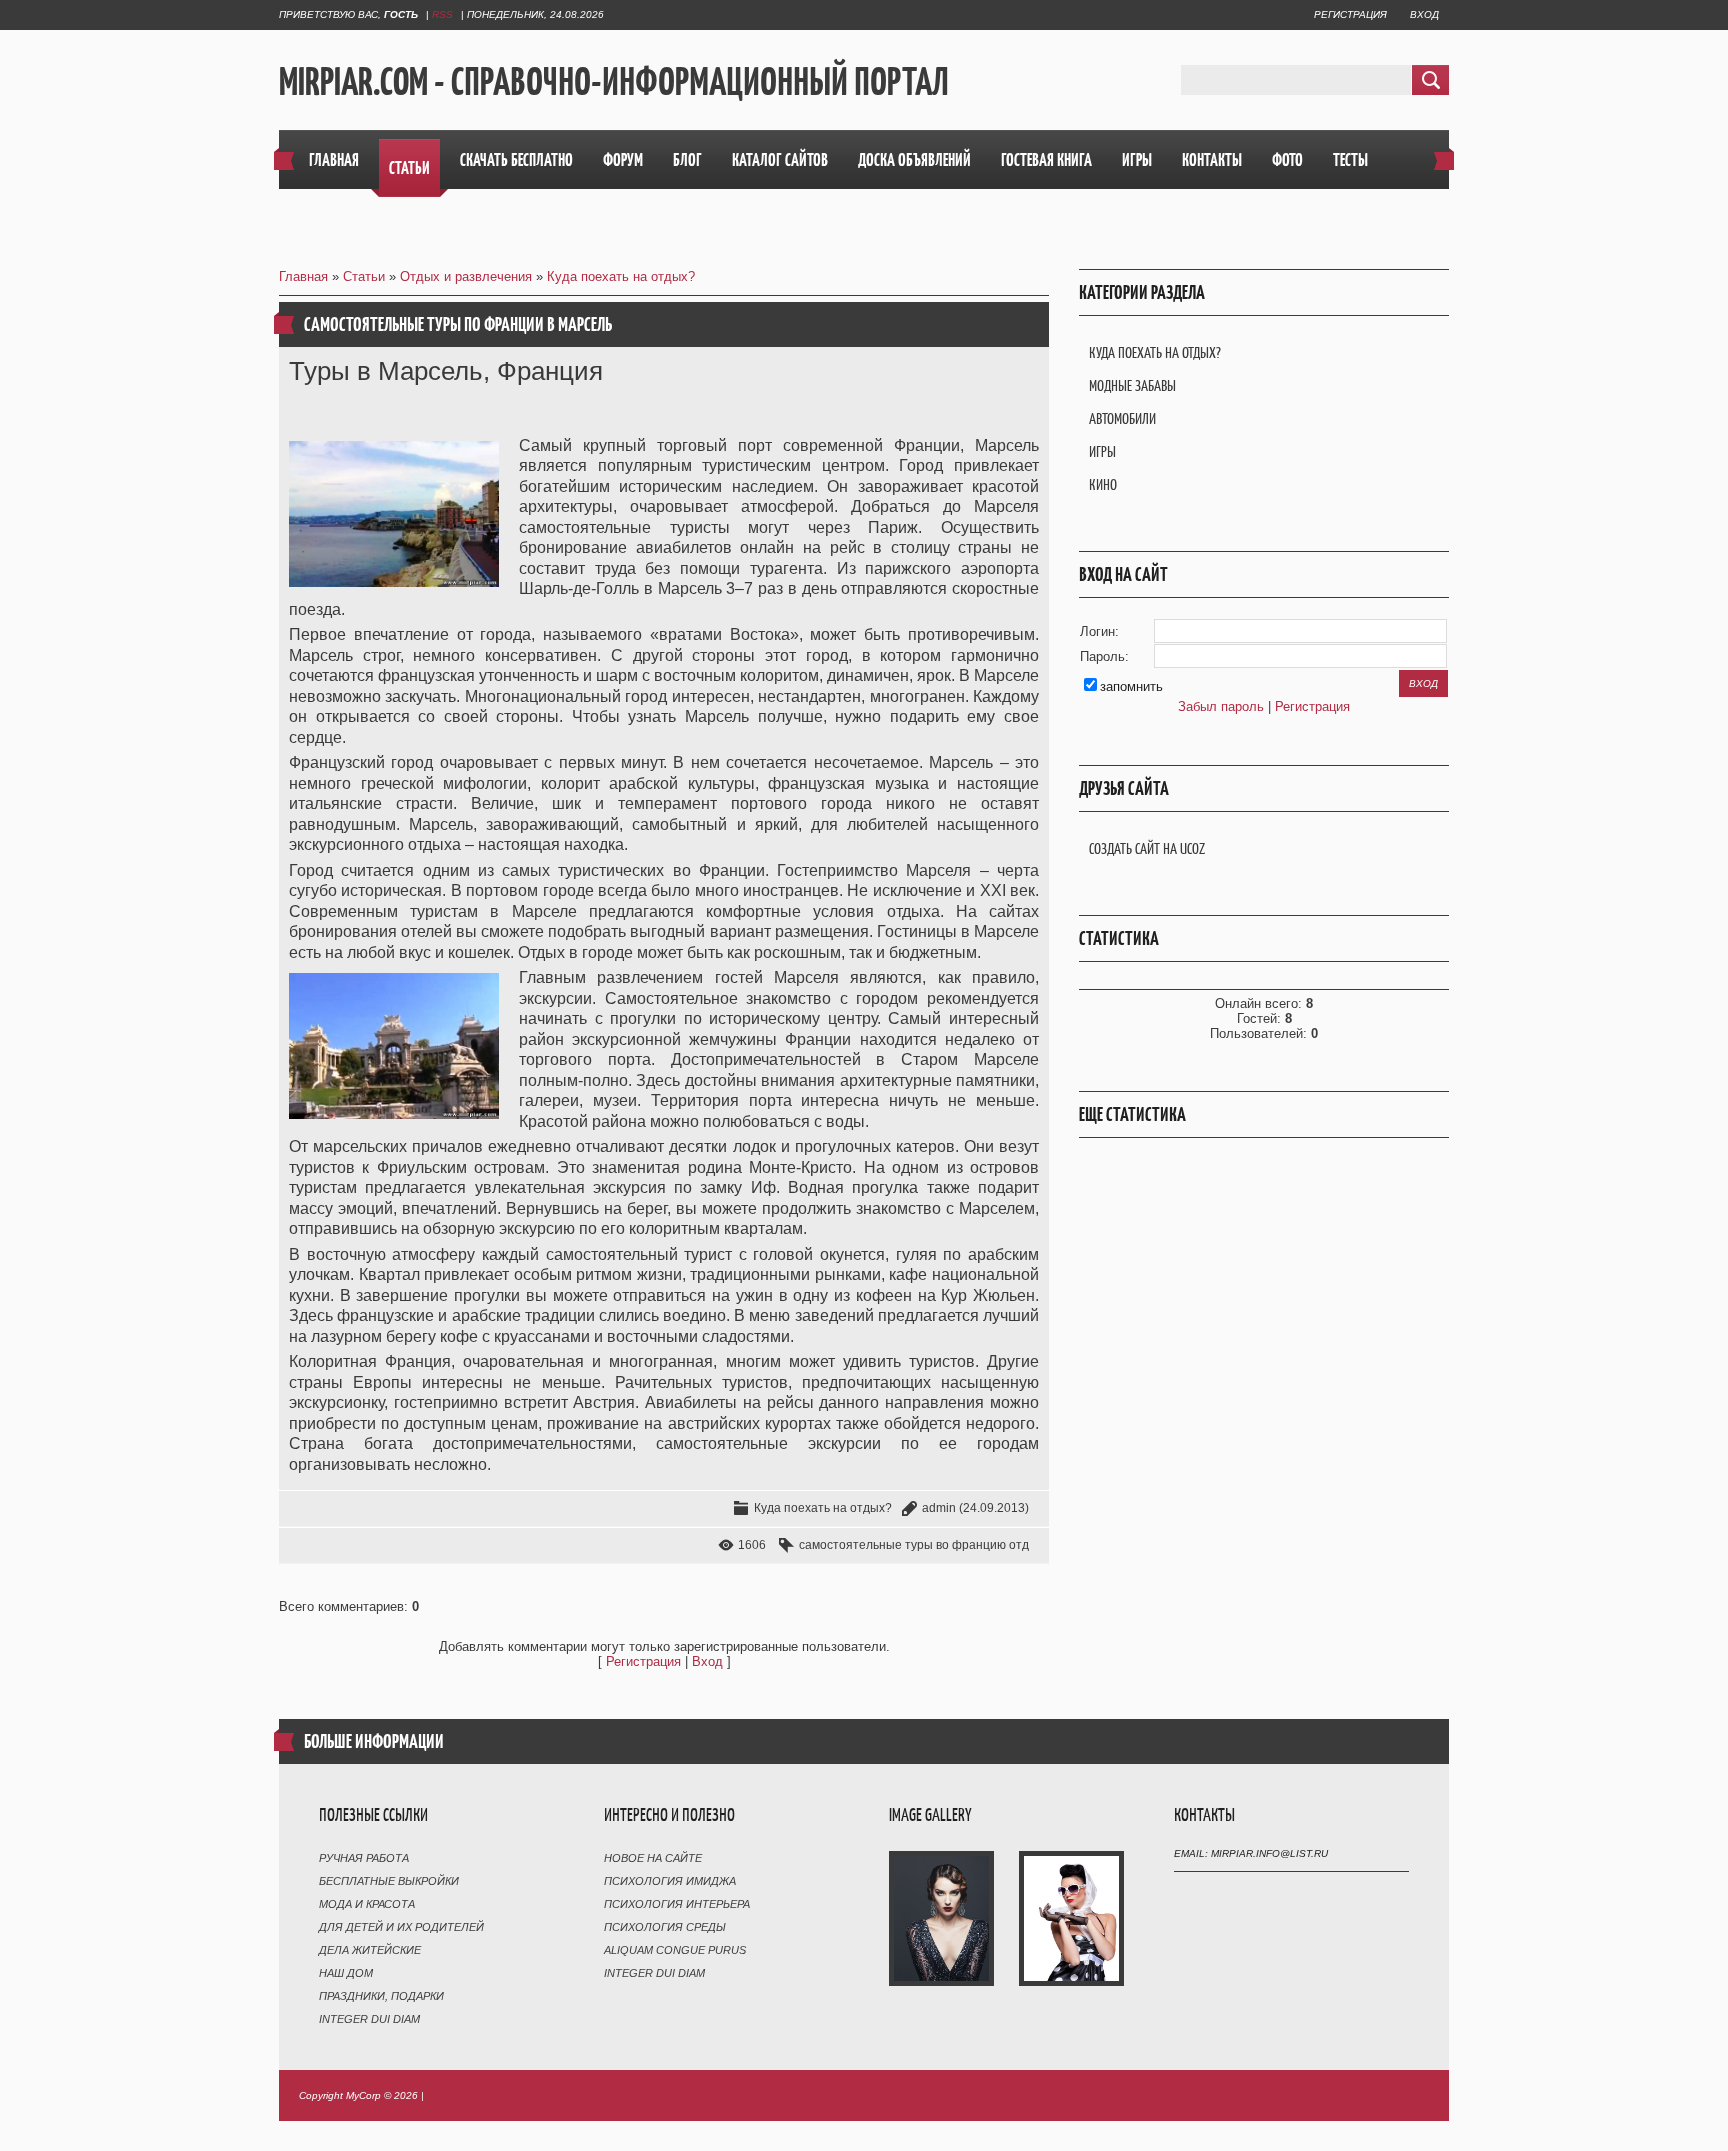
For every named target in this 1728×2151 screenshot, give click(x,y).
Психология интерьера (677, 1904)
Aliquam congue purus (675, 1950)
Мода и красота (367, 1904)
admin (939, 1508)
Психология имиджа (670, 1881)
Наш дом (346, 1973)
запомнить (1131, 686)
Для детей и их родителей (401, 1927)
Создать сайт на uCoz (1147, 848)
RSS (442, 14)
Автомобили (1122, 418)
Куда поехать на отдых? (621, 276)
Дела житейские (370, 1950)
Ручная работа (364, 1858)
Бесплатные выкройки (389, 1881)
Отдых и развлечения (466, 276)
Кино (1103, 484)
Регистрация (1350, 14)
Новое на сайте (653, 1858)
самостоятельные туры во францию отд (914, 1545)
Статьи (364, 276)
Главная (303, 276)
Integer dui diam (369, 2019)
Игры (1102, 451)
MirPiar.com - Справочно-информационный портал (614, 81)
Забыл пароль (1221, 706)
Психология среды (665, 1927)
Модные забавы (1132, 385)
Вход (1424, 14)
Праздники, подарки (381, 1996)
